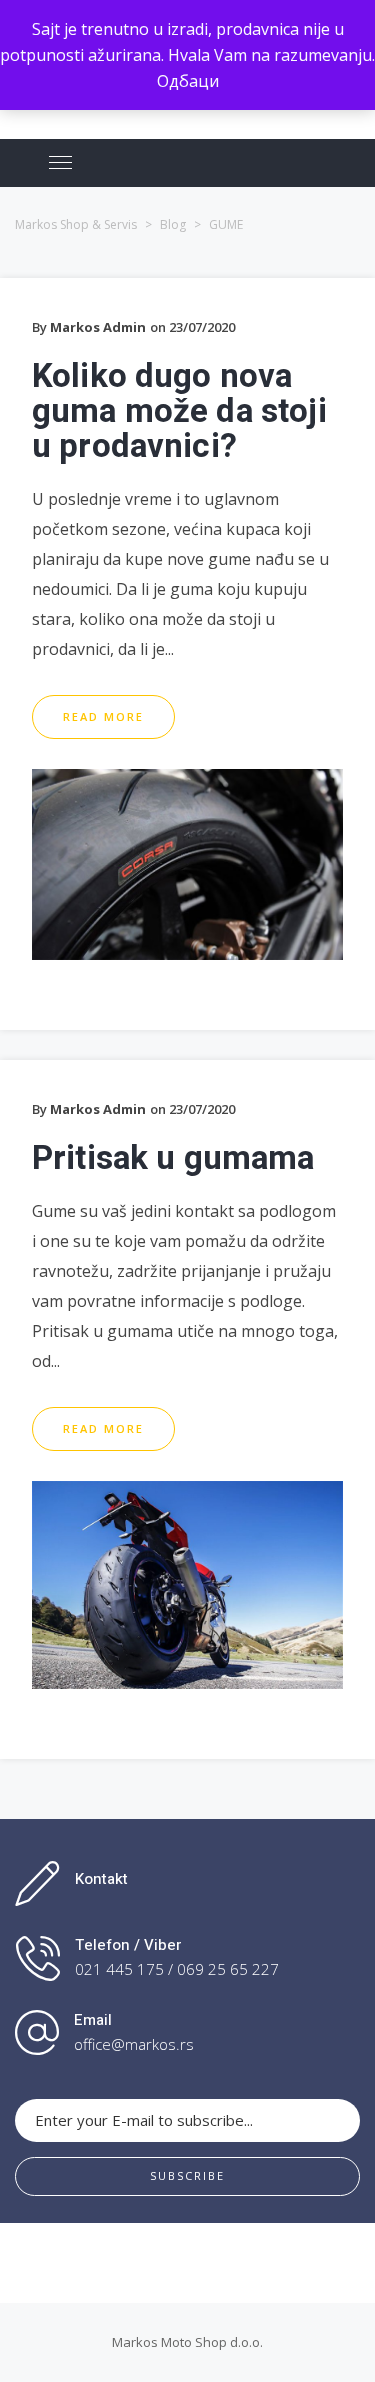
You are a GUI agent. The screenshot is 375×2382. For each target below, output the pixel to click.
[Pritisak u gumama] (187, 1494)
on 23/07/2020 (192, 327)
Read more (103, 716)
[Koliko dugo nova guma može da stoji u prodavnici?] (187, 782)
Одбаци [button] (188, 81)
